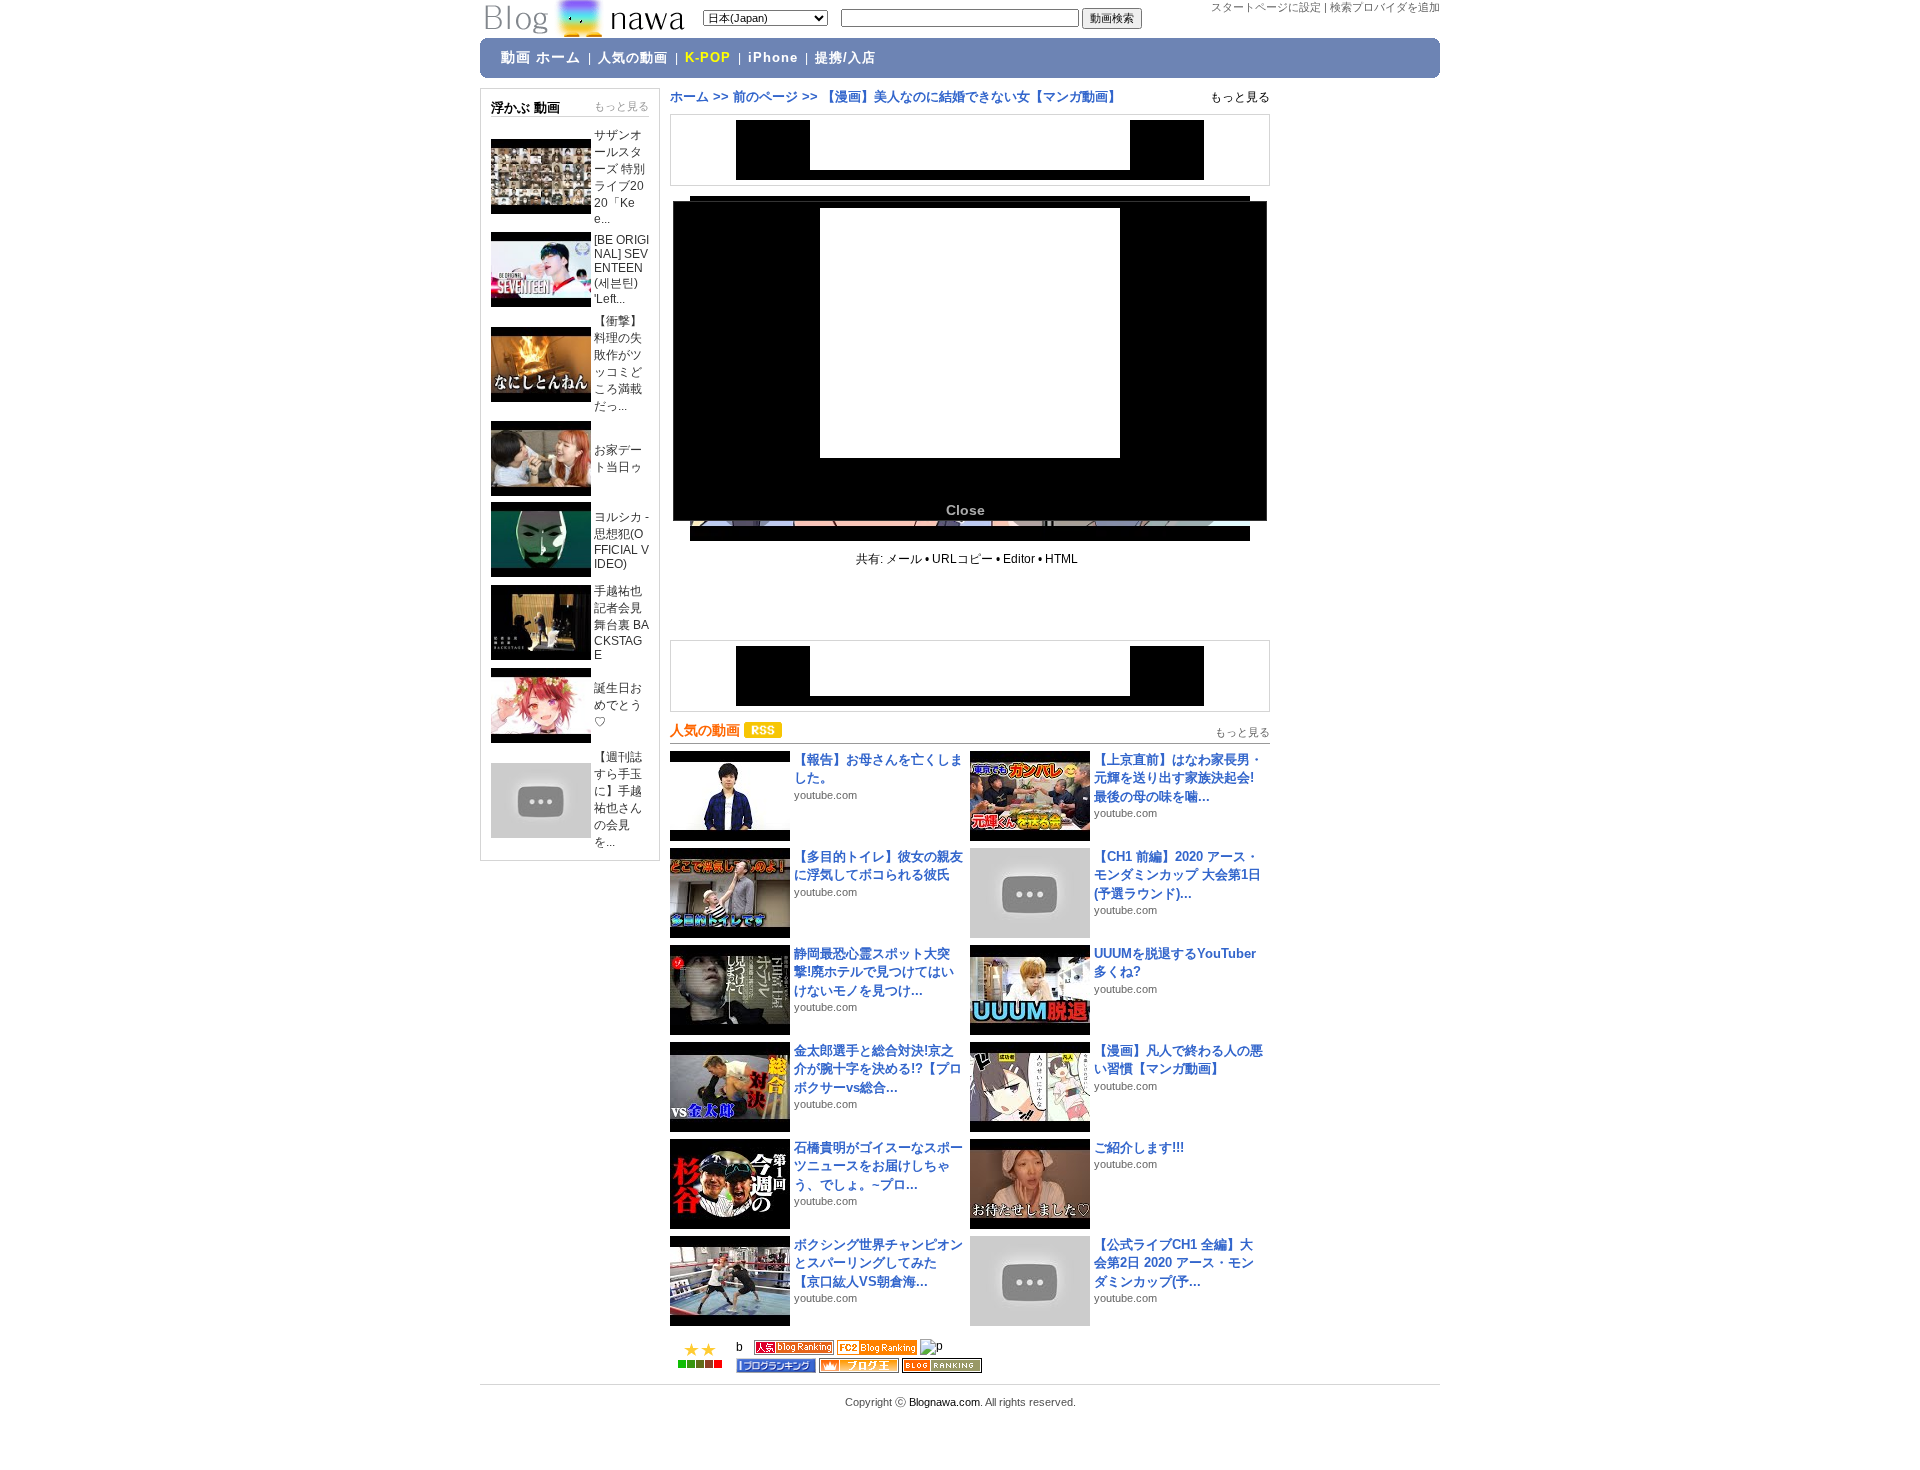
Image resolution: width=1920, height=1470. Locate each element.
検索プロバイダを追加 (1385, 7)
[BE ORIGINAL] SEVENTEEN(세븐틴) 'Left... (621, 269)
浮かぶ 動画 (525, 107)
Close (965, 510)
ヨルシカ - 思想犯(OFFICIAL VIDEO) (621, 540)
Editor (1019, 559)
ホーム (689, 96)
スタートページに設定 (1266, 7)
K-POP (708, 58)
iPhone (773, 58)
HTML (1061, 559)
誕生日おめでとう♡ (618, 705)
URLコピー (962, 559)
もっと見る (621, 106)
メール (904, 559)
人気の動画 (633, 58)
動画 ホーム (541, 57)
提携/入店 (845, 58)
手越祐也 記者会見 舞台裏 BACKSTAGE (621, 623)
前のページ (765, 96)
